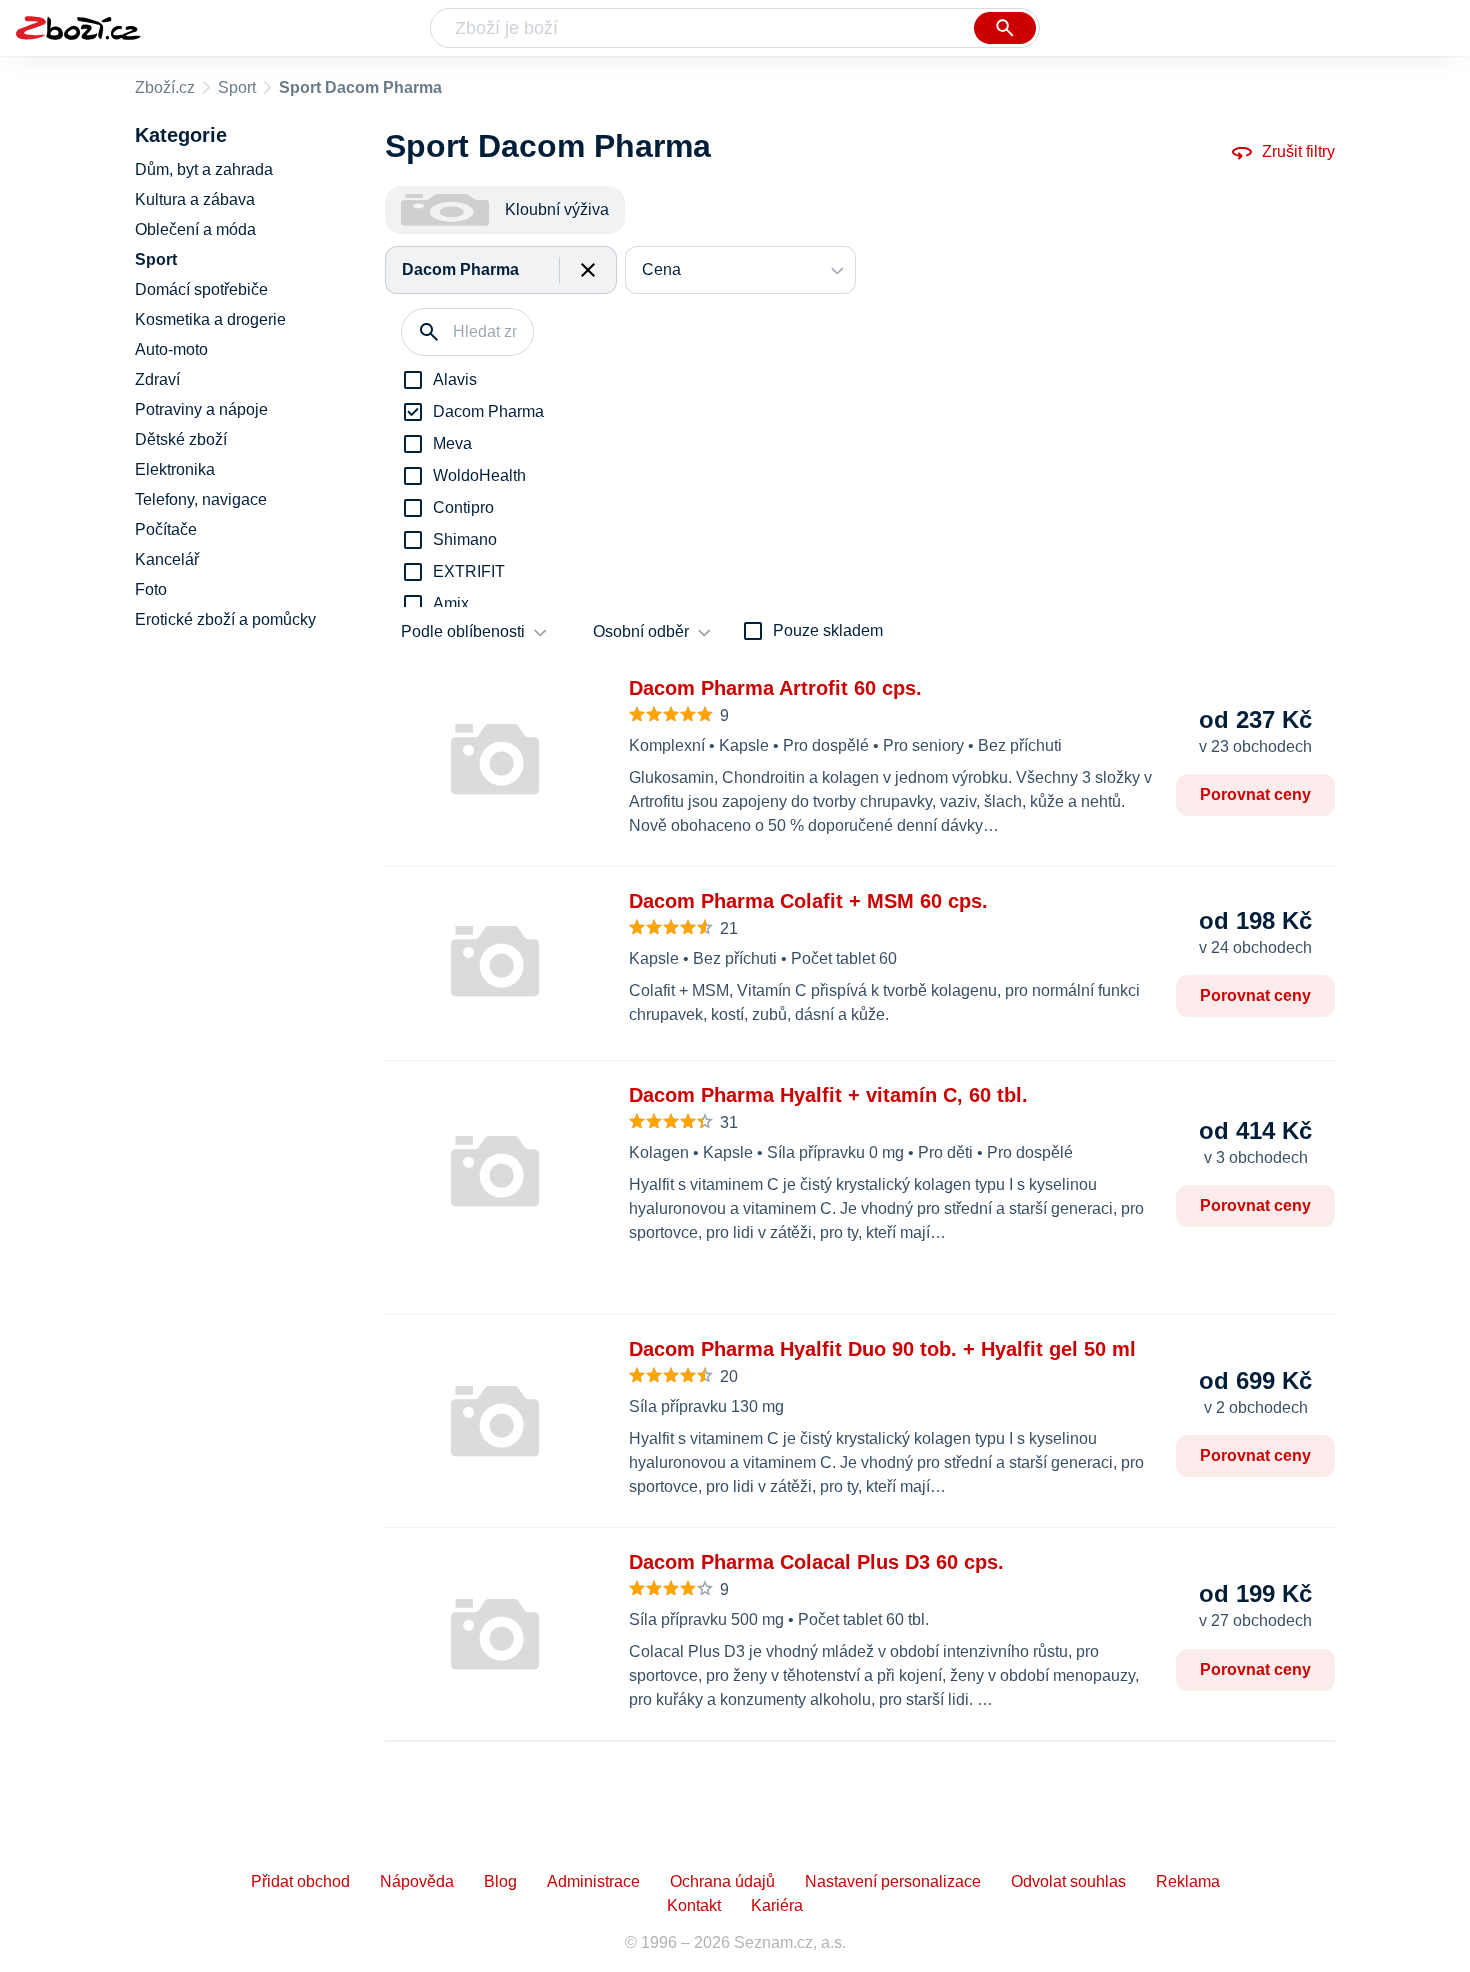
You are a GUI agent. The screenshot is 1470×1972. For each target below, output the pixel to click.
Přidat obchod (300, 1881)
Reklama (1188, 1881)
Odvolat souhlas (1068, 1881)
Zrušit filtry (1298, 151)
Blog (500, 1881)
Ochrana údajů (722, 1881)
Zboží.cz (165, 87)
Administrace (593, 1881)
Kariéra (777, 1905)
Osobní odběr (641, 631)
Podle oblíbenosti (463, 631)
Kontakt (694, 1905)
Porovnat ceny (1255, 794)
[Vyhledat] (1005, 28)
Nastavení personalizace (893, 1881)
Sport (237, 87)
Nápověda (417, 1881)
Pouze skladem (828, 630)
